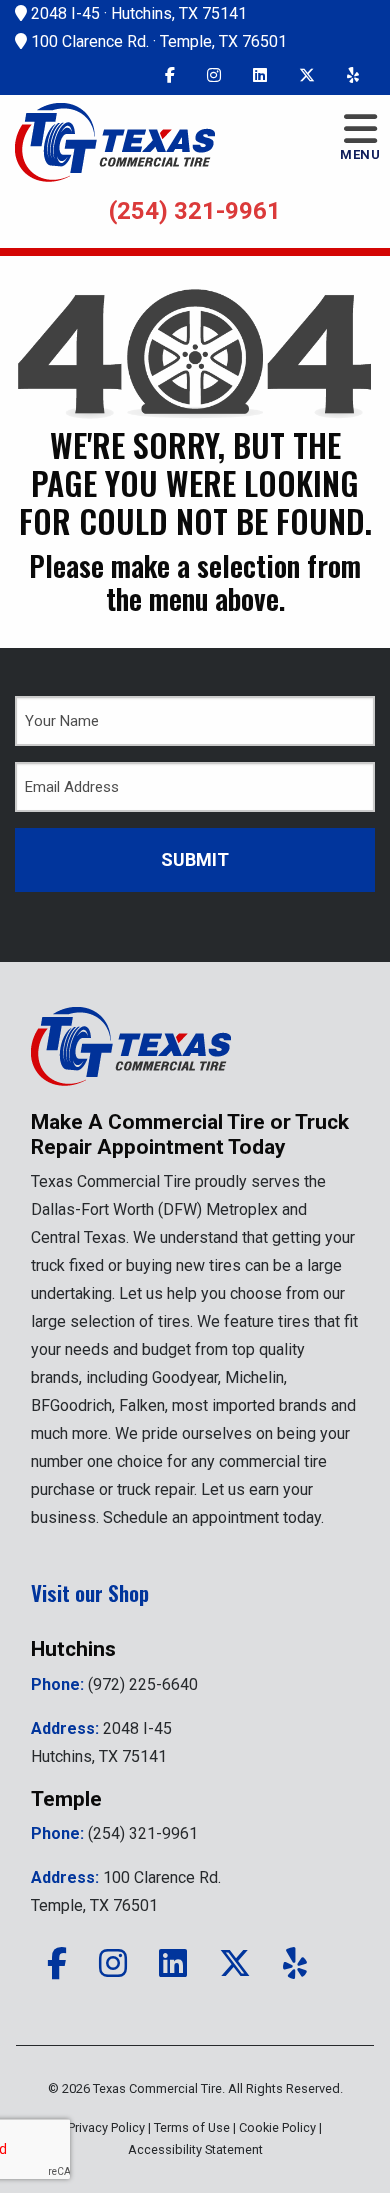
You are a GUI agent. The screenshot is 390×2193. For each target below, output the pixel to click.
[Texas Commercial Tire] (131, 1057)
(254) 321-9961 (195, 211)
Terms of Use (192, 2127)
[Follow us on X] (307, 75)
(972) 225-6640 (143, 1684)
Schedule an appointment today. (213, 1517)
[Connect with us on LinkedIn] (260, 75)
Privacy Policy (106, 2127)
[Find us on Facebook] (170, 75)
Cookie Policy (277, 2127)
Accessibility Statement (195, 2149)
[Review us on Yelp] (353, 75)
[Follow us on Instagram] (214, 75)
